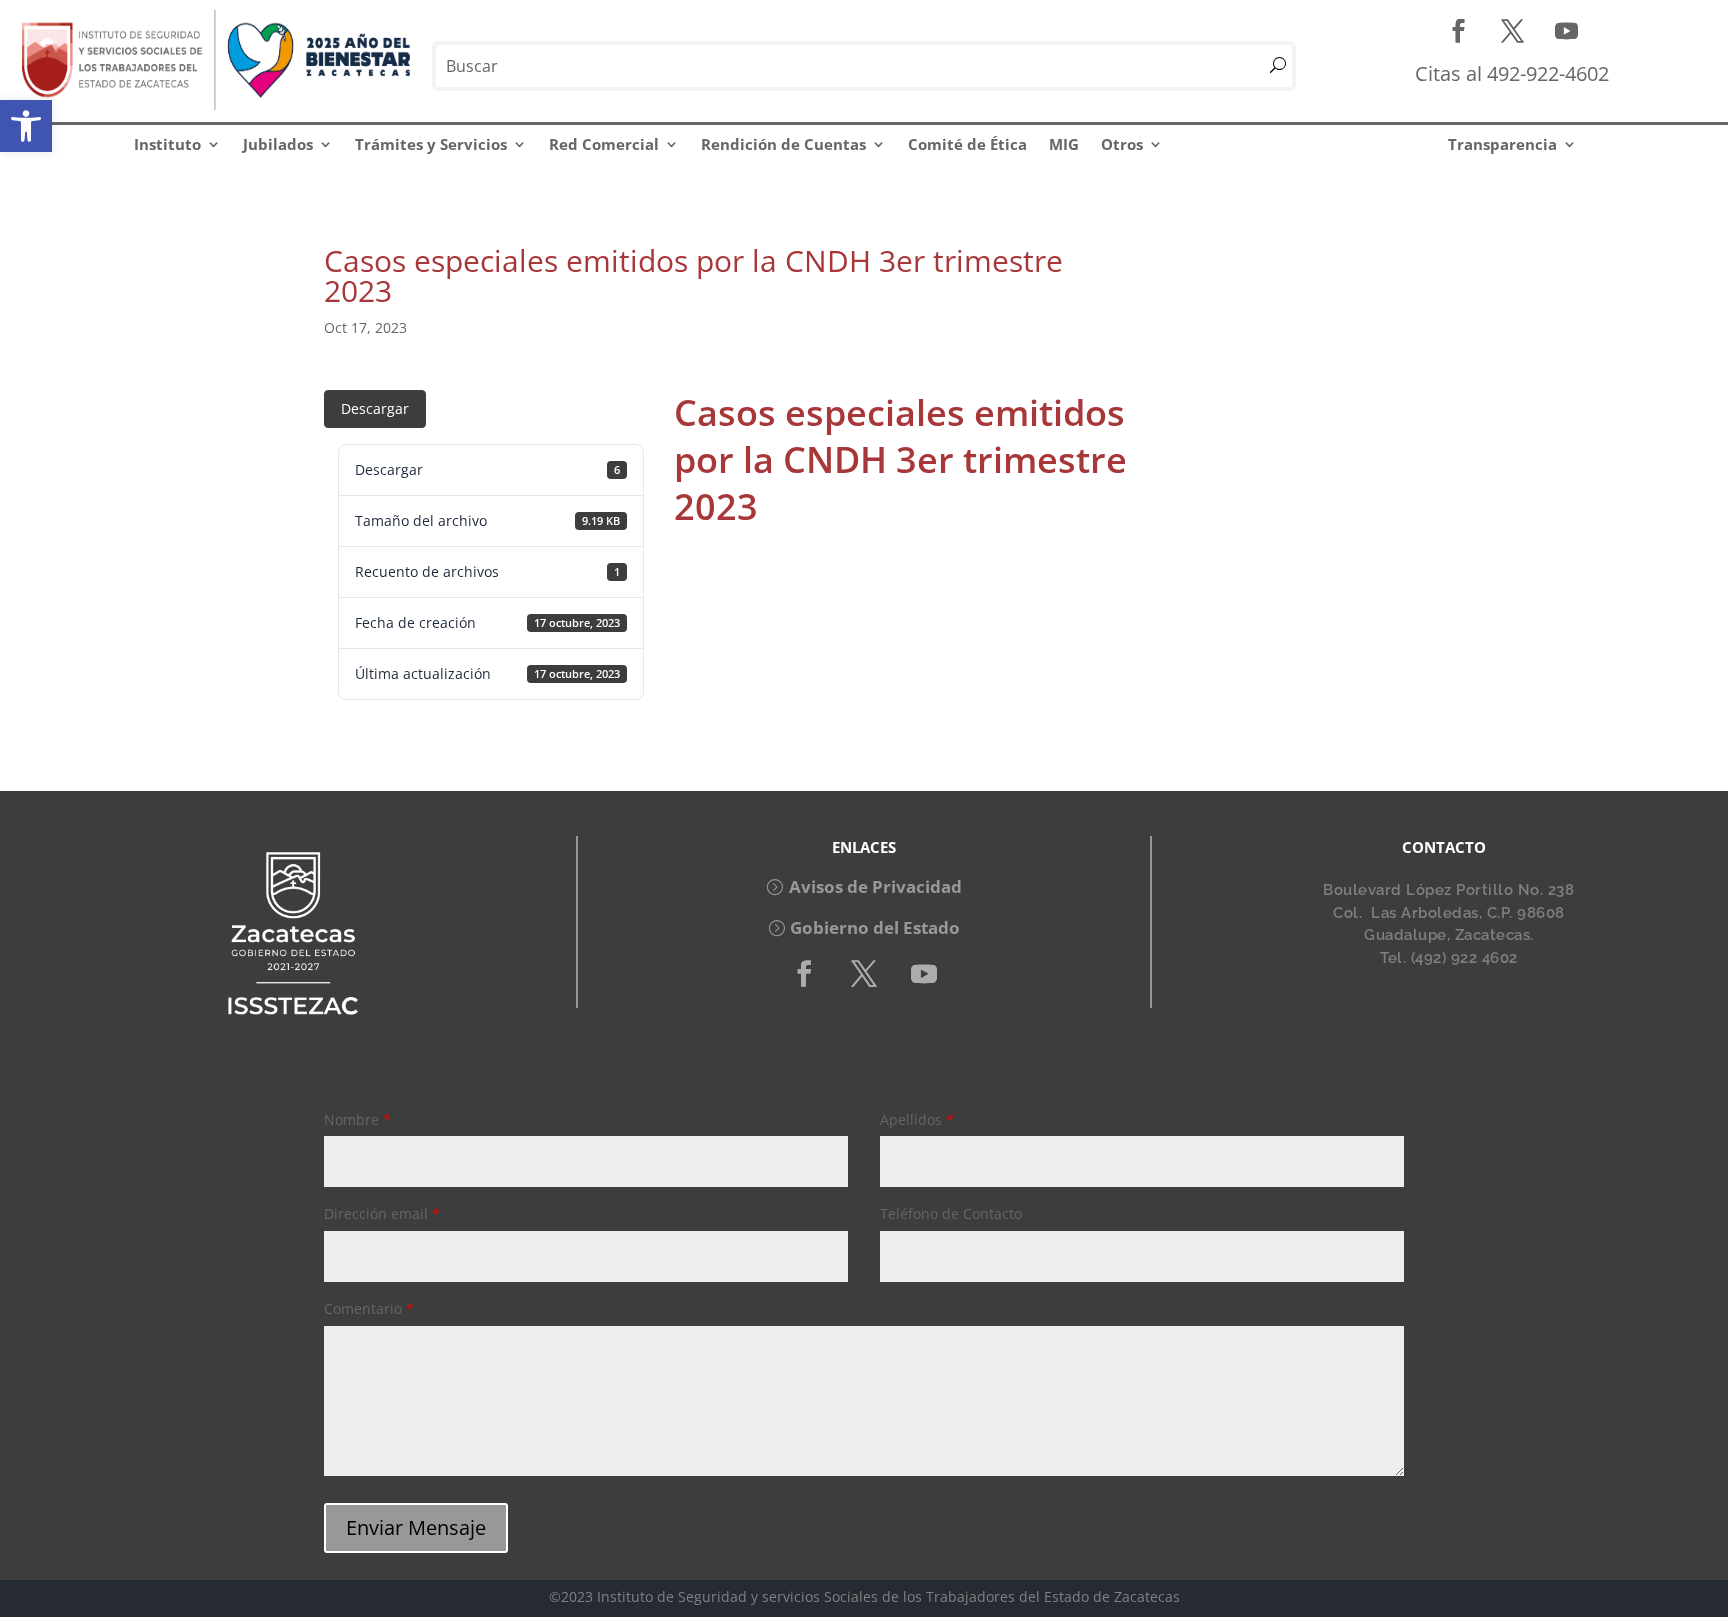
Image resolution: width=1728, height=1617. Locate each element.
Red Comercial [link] (604, 144)
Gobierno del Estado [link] (875, 927)
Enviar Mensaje (416, 1527)
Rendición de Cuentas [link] (783, 144)
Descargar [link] (375, 408)
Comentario (369, 1308)
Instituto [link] (167, 144)
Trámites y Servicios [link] (431, 144)
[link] (26, 126)
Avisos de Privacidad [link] (875, 886)
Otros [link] (1122, 144)
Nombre (357, 1119)
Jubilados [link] (278, 144)
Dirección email (382, 1213)
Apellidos (917, 1119)
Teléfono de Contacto (951, 1213)
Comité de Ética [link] (967, 144)
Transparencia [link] (1502, 144)
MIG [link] (1064, 144)
